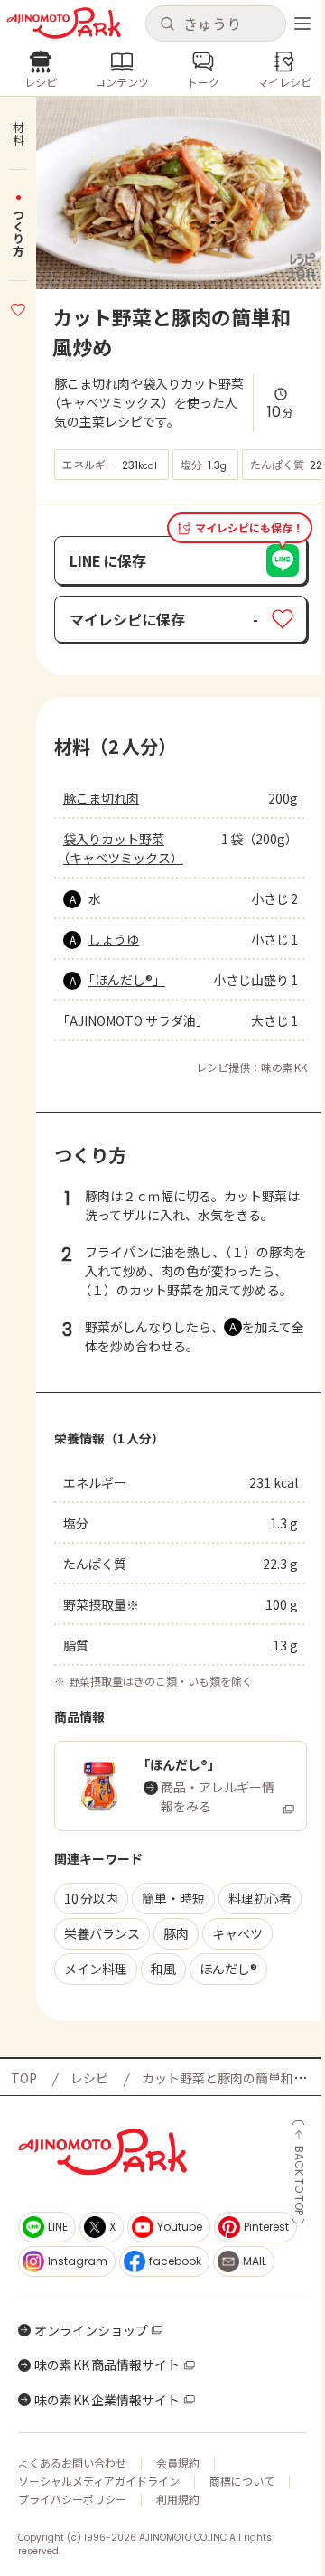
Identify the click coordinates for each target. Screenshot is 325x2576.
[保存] (18, 307)
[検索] (167, 24)
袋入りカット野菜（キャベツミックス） (123, 848)
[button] (215, 24)
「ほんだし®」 (127, 980)
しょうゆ (114, 939)
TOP (24, 2078)
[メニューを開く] (302, 24)
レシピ (89, 2078)
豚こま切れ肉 (101, 798)
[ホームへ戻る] (64, 23)
